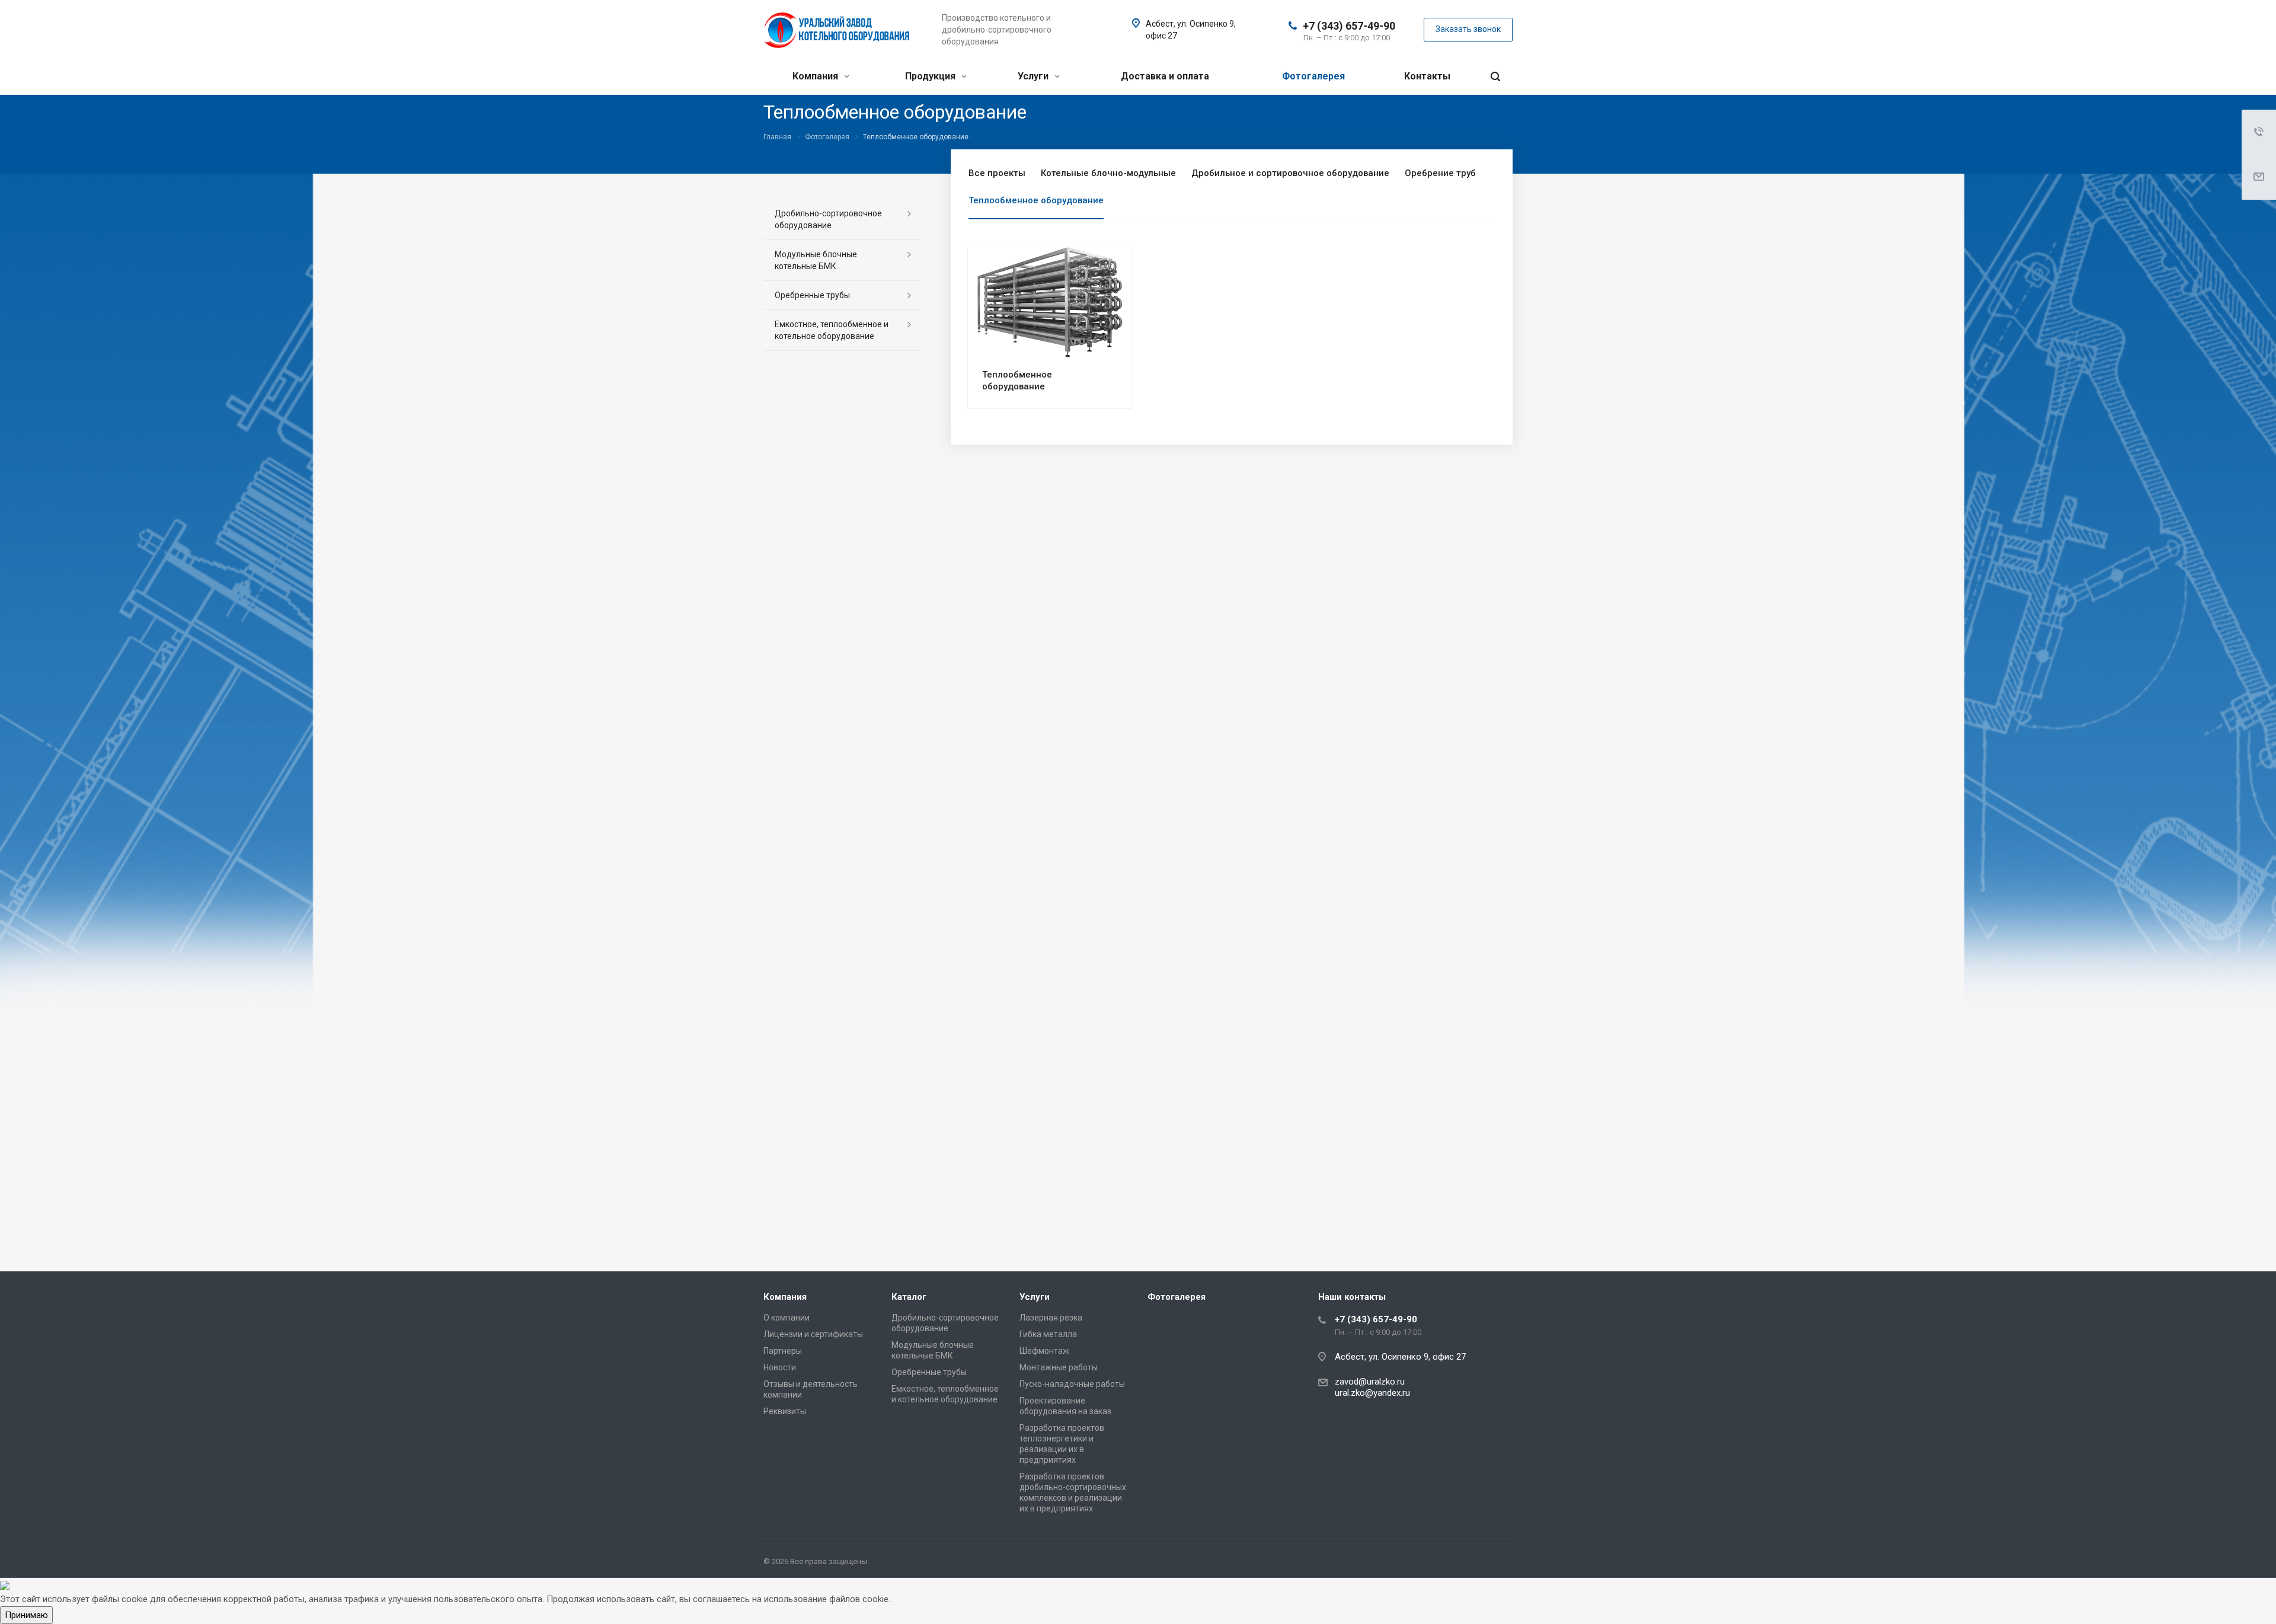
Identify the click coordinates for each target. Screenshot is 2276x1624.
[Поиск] (1495, 77)
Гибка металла (1048, 1334)
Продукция (931, 76)
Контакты (1427, 76)
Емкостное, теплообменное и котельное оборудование (832, 330)
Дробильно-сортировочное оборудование (828, 219)
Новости (780, 1367)
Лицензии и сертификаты (813, 1334)
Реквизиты (785, 1411)
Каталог (909, 1297)
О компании (787, 1318)
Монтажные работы (1059, 1367)
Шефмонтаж (1044, 1351)
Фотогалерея (1313, 76)
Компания (816, 76)
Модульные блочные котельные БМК (816, 260)
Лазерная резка (1051, 1318)
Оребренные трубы (812, 295)
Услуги (1034, 76)
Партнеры (783, 1351)
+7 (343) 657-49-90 (1349, 26)
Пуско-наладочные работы (1072, 1384)
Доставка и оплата (1165, 76)
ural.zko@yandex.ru (1372, 1393)
